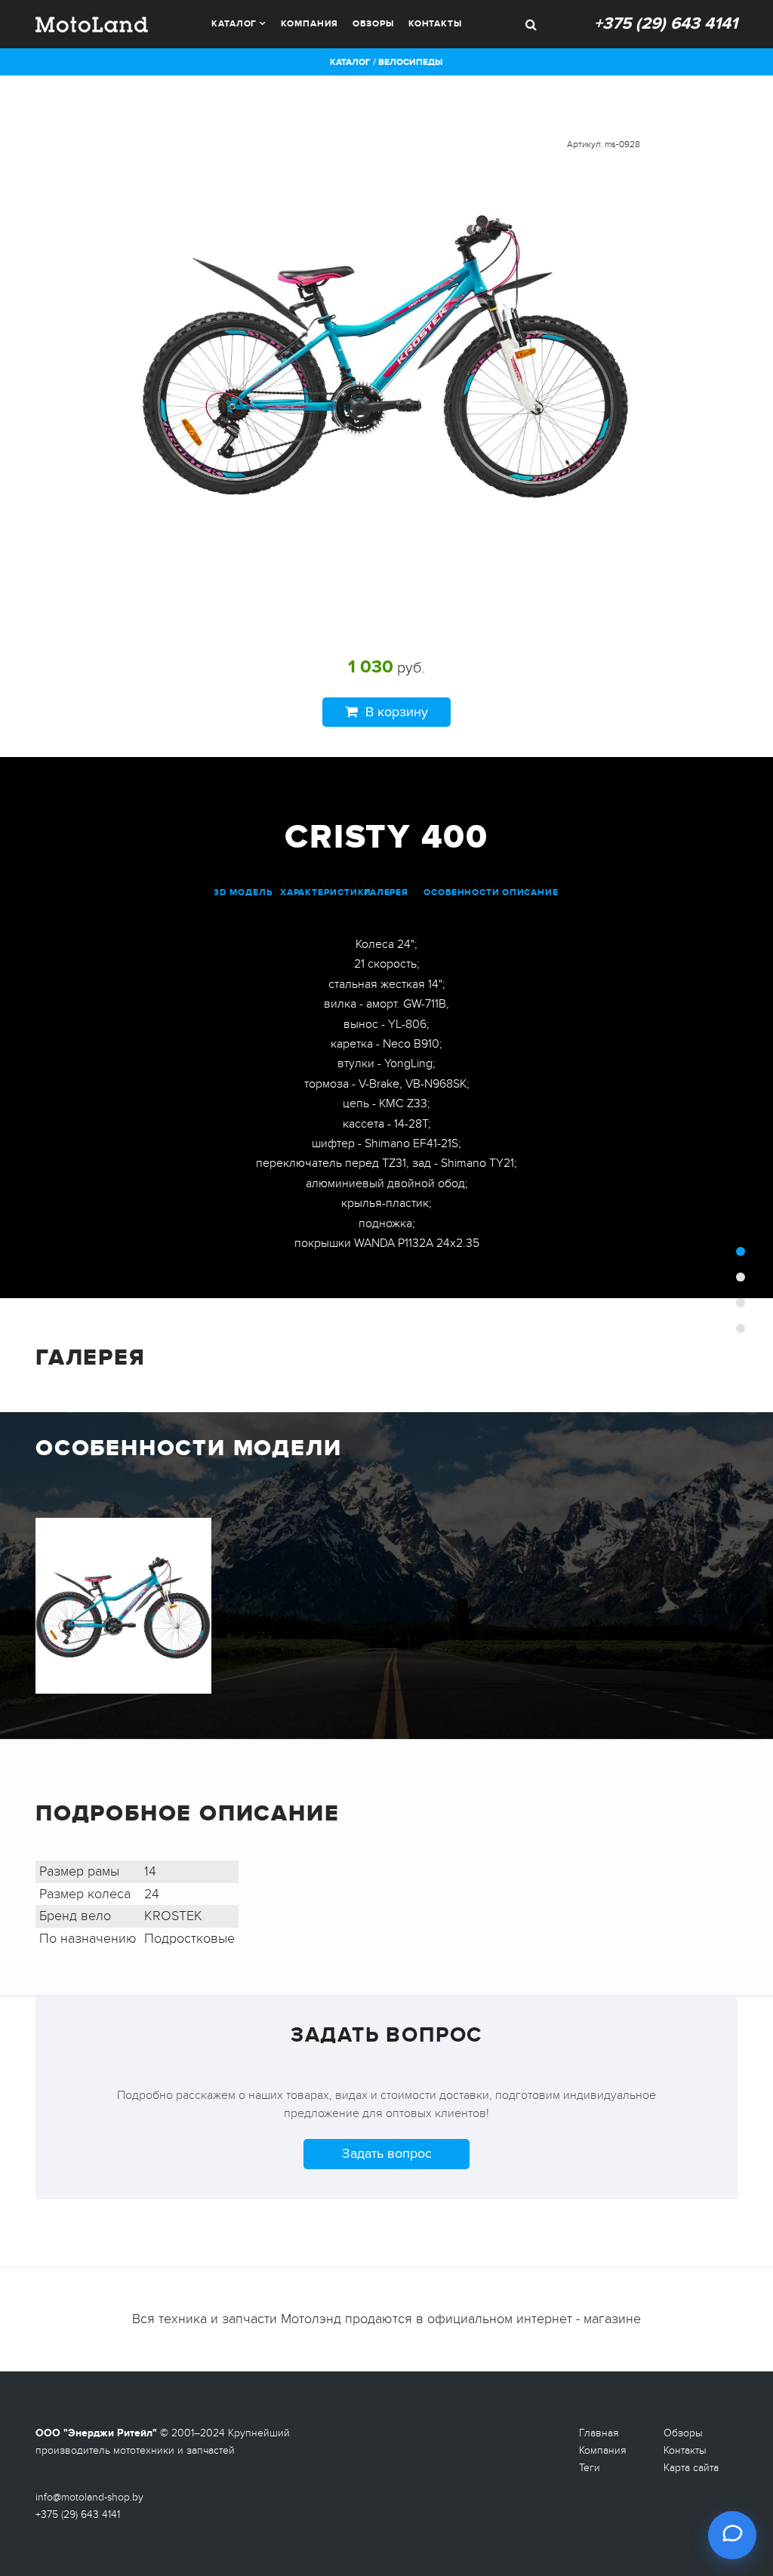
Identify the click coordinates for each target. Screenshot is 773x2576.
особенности (462, 893)
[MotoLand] (92, 23)
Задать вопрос (387, 2153)
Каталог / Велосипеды (386, 62)
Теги (590, 2468)
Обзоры (373, 24)
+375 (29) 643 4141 (666, 24)
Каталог (234, 24)
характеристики (326, 893)
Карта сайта (691, 2468)
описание (530, 893)
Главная (599, 2433)
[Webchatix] (732, 2535)
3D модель (243, 893)
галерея (386, 893)
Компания (310, 24)
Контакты (435, 24)
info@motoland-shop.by (89, 2497)
